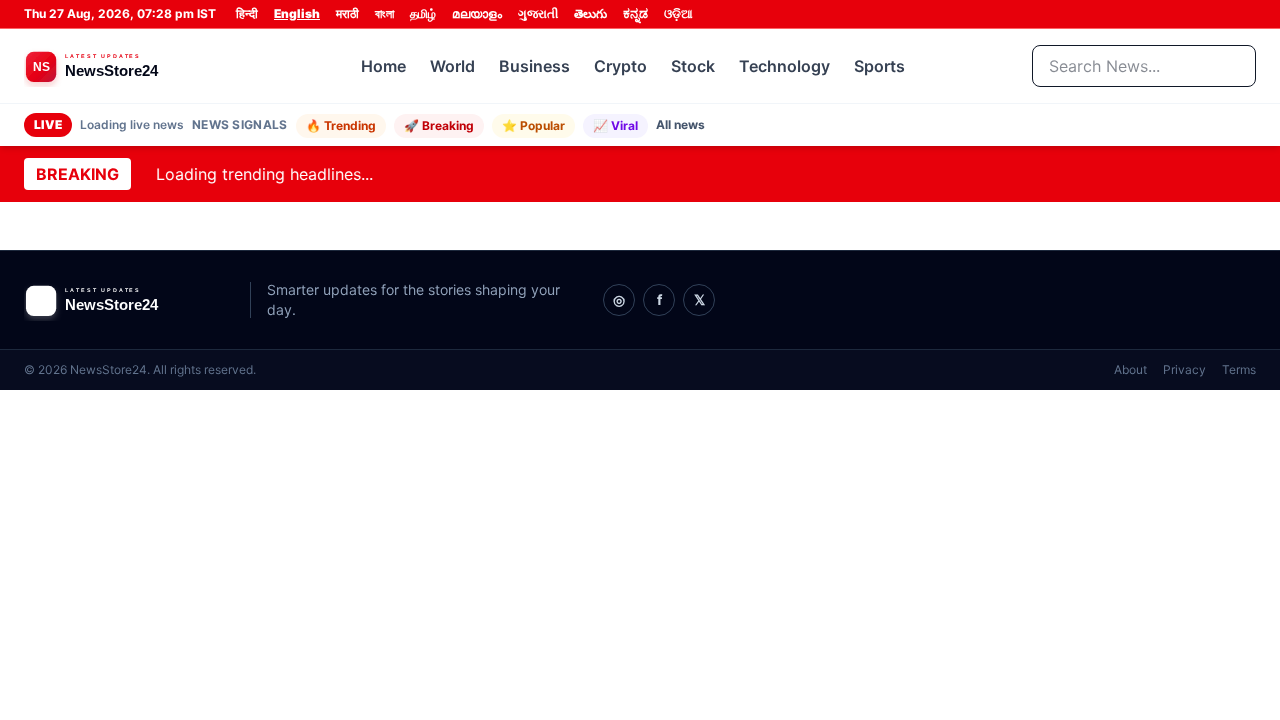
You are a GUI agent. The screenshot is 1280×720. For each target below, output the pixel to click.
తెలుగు (590, 13)
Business (534, 66)
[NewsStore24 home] (129, 66)
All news (680, 124)
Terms (1239, 369)
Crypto (620, 66)
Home (383, 66)
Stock (693, 66)
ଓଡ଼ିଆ (678, 13)
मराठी (347, 13)
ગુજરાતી (538, 13)
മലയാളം (477, 13)
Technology (784, 66)
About (1130, 369)
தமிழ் (423, 13)
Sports (879, 66)
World (452, 66)
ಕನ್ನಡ (635, 13)
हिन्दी (247, 13)
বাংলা (384, 13)
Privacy (1184, 369)
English (297, 13)
